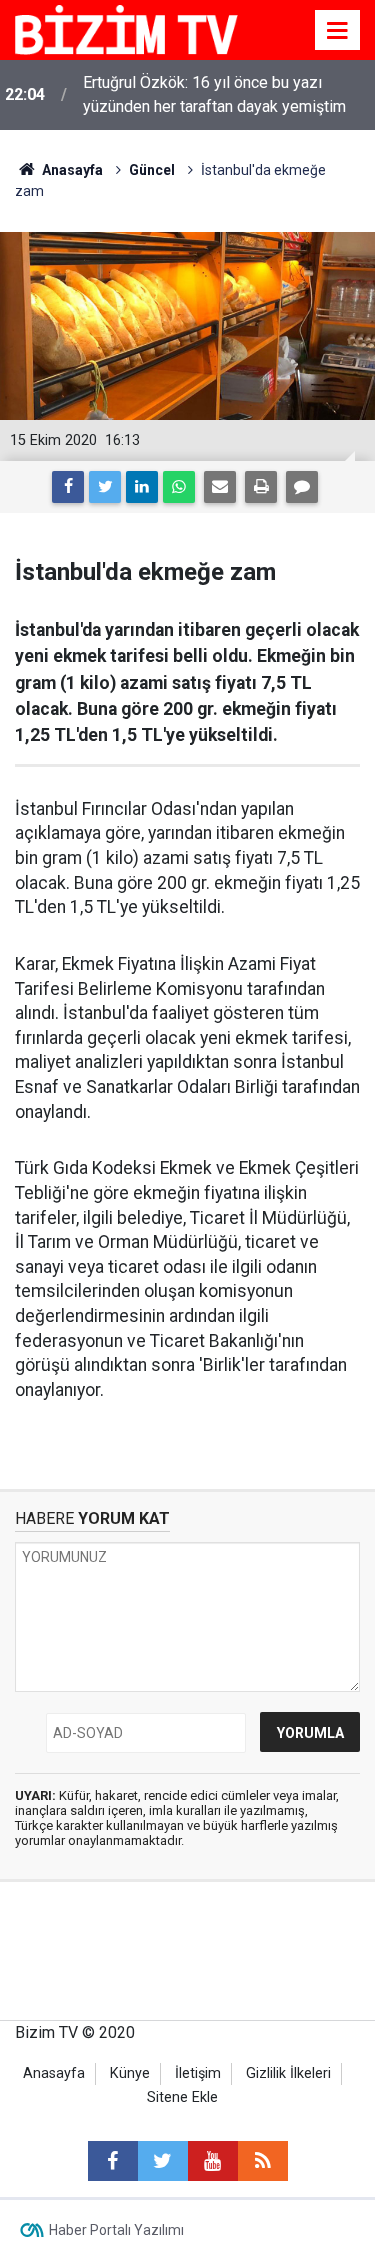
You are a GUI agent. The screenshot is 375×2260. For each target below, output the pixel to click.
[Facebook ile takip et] (113, 2161)
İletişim (198, 2073)
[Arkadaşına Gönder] (220, 487)
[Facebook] (68, 487)
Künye (130, 2073)
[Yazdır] (261, 487)
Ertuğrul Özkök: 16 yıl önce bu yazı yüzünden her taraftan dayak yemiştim (214, 94)
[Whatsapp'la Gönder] (179, 487)
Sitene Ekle (182, 2097)
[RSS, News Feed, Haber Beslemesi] (263, 2161)
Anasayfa (54, 2073)
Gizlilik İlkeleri (288, 2073)
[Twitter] (105, 487)
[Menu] (338, 31)
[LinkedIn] (142, 487)
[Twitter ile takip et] (163, 2161)
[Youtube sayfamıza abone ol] (213, 2161)
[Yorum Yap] (302, 487)
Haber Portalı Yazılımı (116, 2230)
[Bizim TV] (126, 28)
